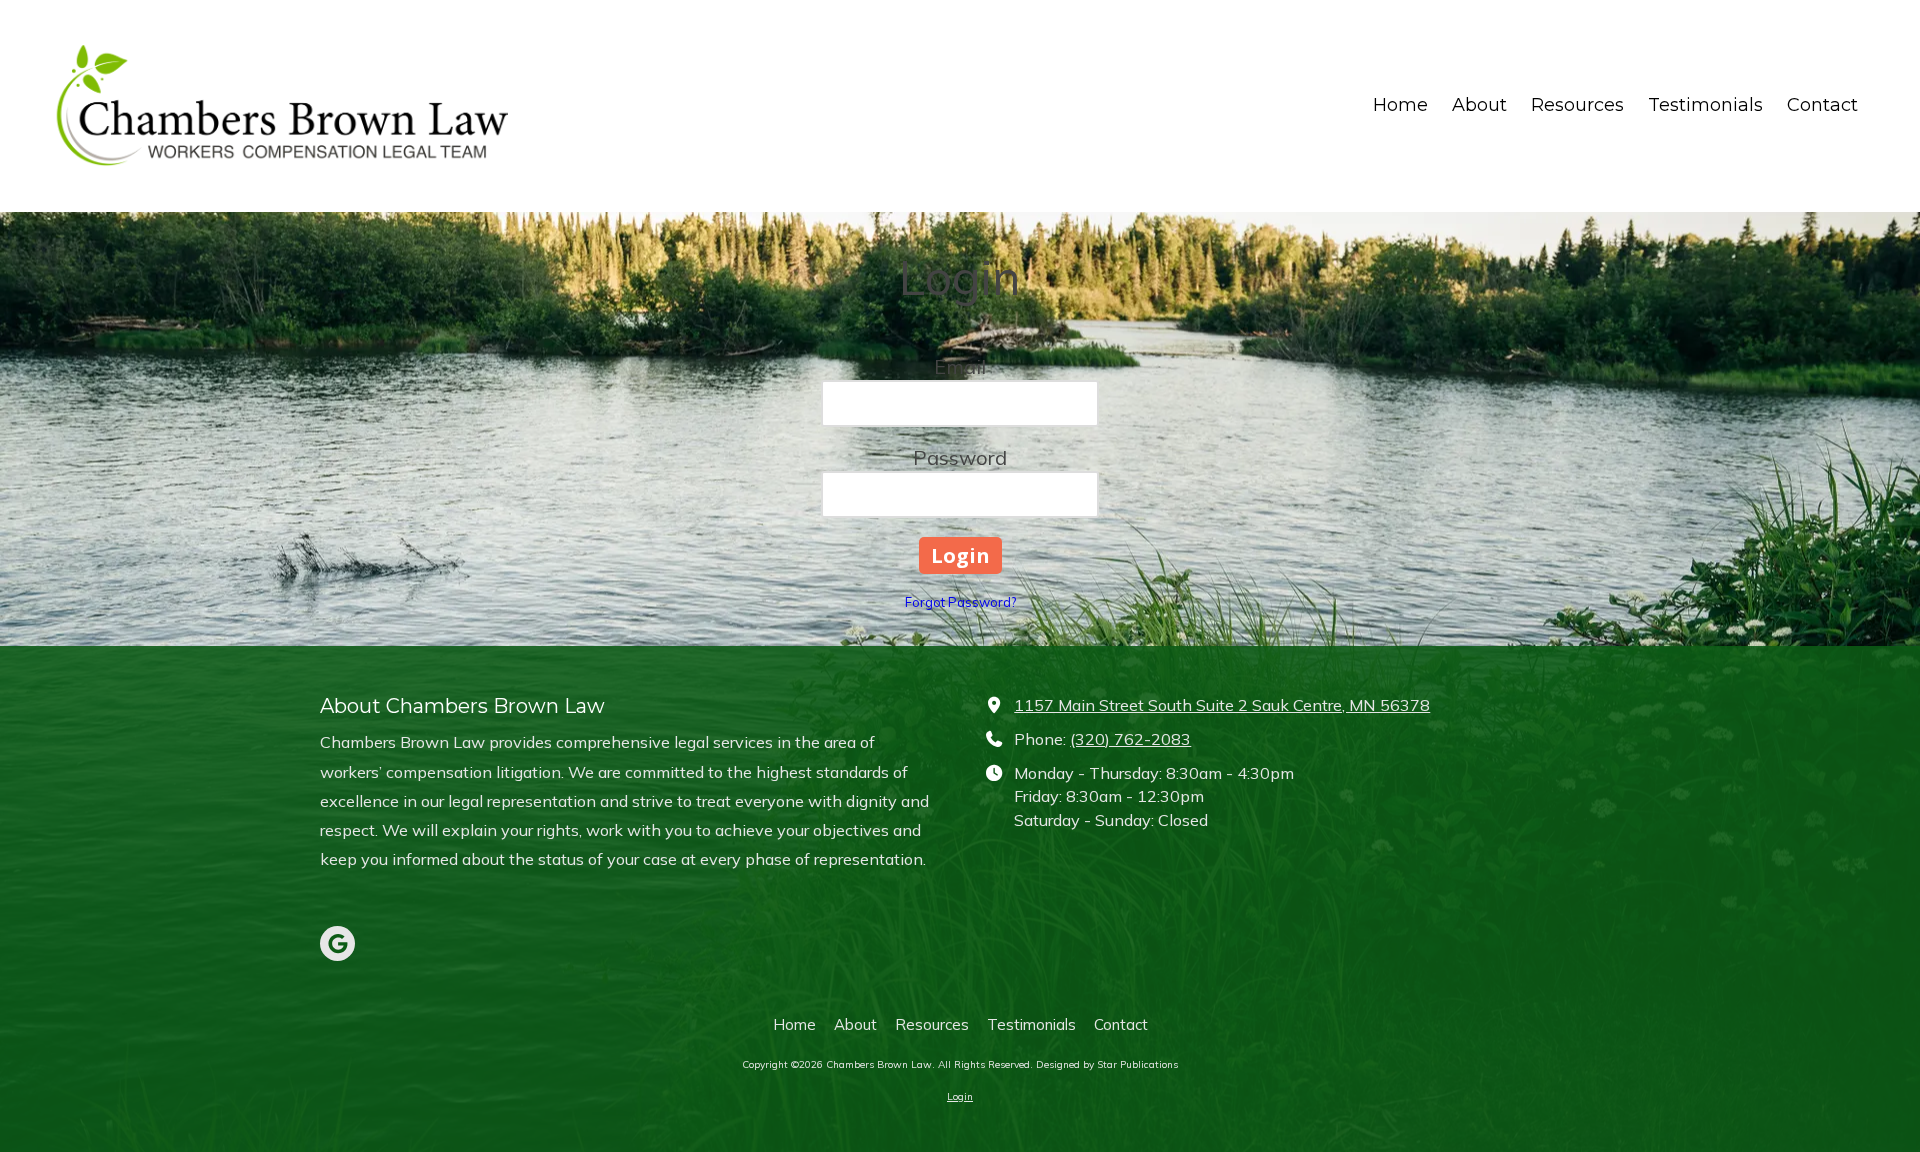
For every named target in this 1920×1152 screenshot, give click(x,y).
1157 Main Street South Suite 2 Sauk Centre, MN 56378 (1222, 705)
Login (960, 1096)
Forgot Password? (960, 602)
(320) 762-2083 (1130, 739)
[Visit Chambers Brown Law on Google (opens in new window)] (337, 943)
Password (960, 457)
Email (960, 366)
